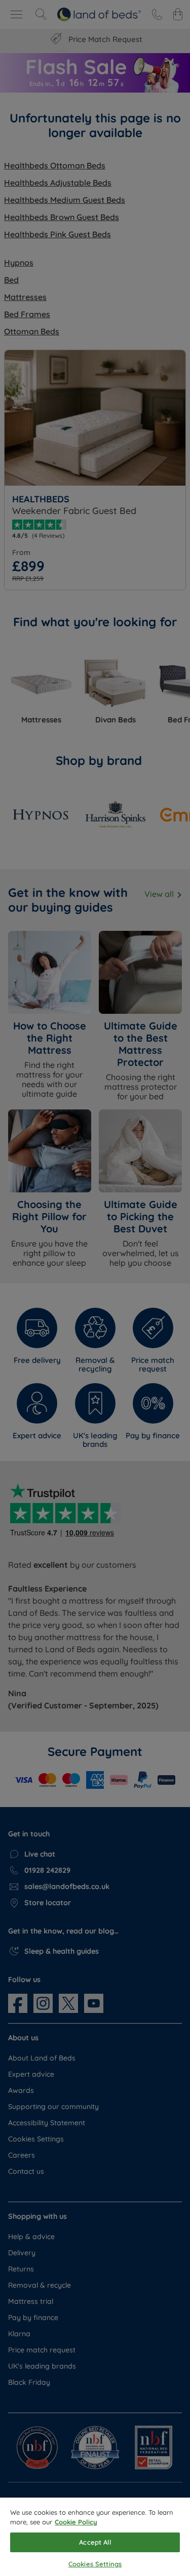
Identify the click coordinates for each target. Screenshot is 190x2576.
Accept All (95, 2542)
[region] (95, 2537)
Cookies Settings (95, 2564)
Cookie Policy (76, 2522)
